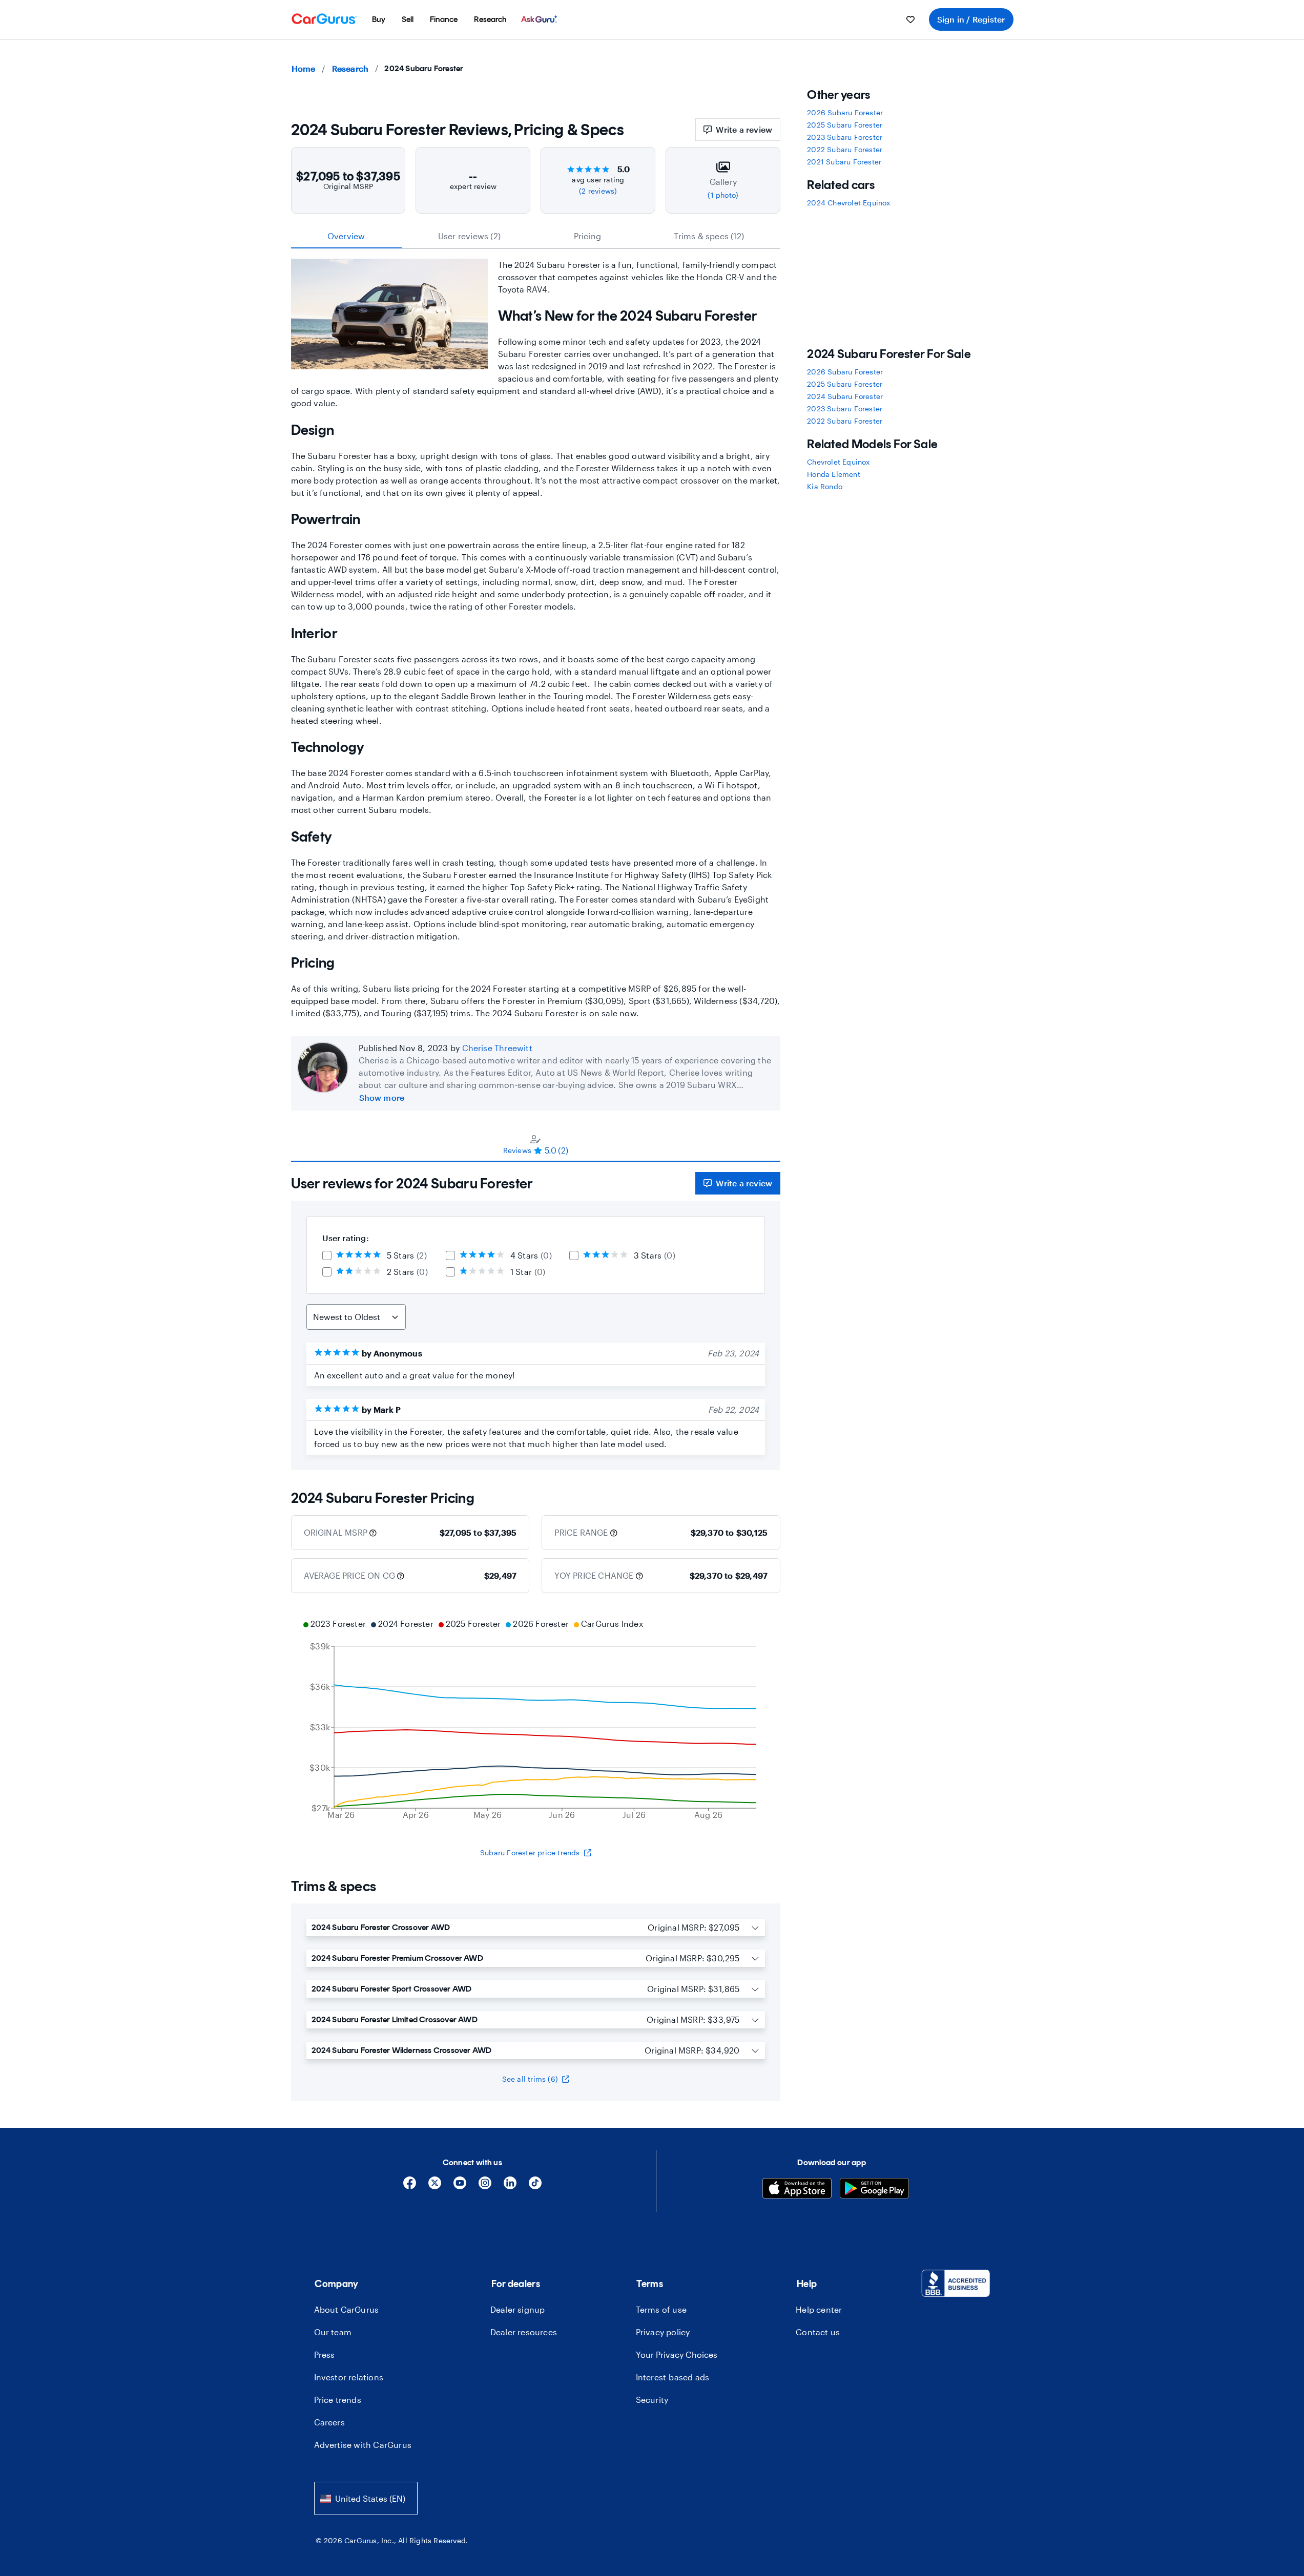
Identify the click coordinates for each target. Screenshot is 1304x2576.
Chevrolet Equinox (838, 462)
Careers (329, 2422)
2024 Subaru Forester (845, 396)
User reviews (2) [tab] (469, 236)
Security (652, 2400)
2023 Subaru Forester (845, 137)
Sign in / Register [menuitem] (971, 19)
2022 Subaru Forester (845, 149)
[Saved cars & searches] (910, 19)
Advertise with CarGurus (363, 2445)
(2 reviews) (598, 191)
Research (350, 68)
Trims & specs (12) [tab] (709, 236)
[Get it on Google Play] (874, 2190)
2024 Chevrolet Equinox (848, 203)
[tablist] (536, 236)
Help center (819, 2309)
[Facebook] (410, 2186)
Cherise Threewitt (497, 1048)
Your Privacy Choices (677, 2354)
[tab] (536, 1144)
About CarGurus (347, 2309)
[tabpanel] (536, 1316)
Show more (382, 1097)
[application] (536, 1721)
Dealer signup (518, 2309)
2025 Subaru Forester (845, 125)
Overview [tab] (346, 236)
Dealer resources (524, 2332)
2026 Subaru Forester (845, 112)
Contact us (818, 2332)
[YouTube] (460, 2186)
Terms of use (661, 2309)
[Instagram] (485, 2186)
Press (325, 2354)
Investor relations (349, 2377)
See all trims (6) (530, 2079)
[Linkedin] (510, 2186)
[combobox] (366, 2498)
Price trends (338, 2400)
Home (304, 68)
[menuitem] (379, 19)
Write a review (744, 129)
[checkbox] (327, 1255)
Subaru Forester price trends (530, 1852)
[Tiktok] (535, 2186)
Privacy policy (663, 2332)
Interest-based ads (673, 2377)
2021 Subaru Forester (844, 162)
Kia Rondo (825, 486)
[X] (435, 2186)
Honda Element (834, 474)
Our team (333, 2332)
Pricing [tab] (587, 236)
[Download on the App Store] (797, 2190)
